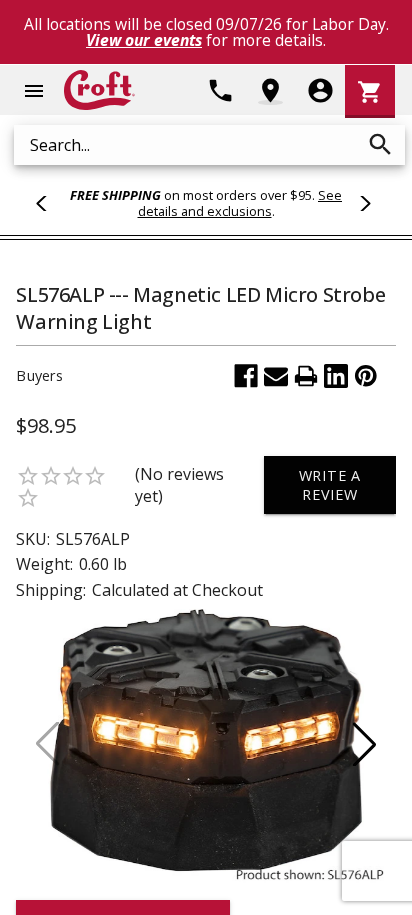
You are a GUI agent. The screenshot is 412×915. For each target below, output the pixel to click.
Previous (50, 203)
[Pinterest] (366, 376)
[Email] (276, 376)
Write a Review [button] (330, 485)
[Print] (306, 376)
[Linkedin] (336, 376)
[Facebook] (246, 376)
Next (362, 203)
